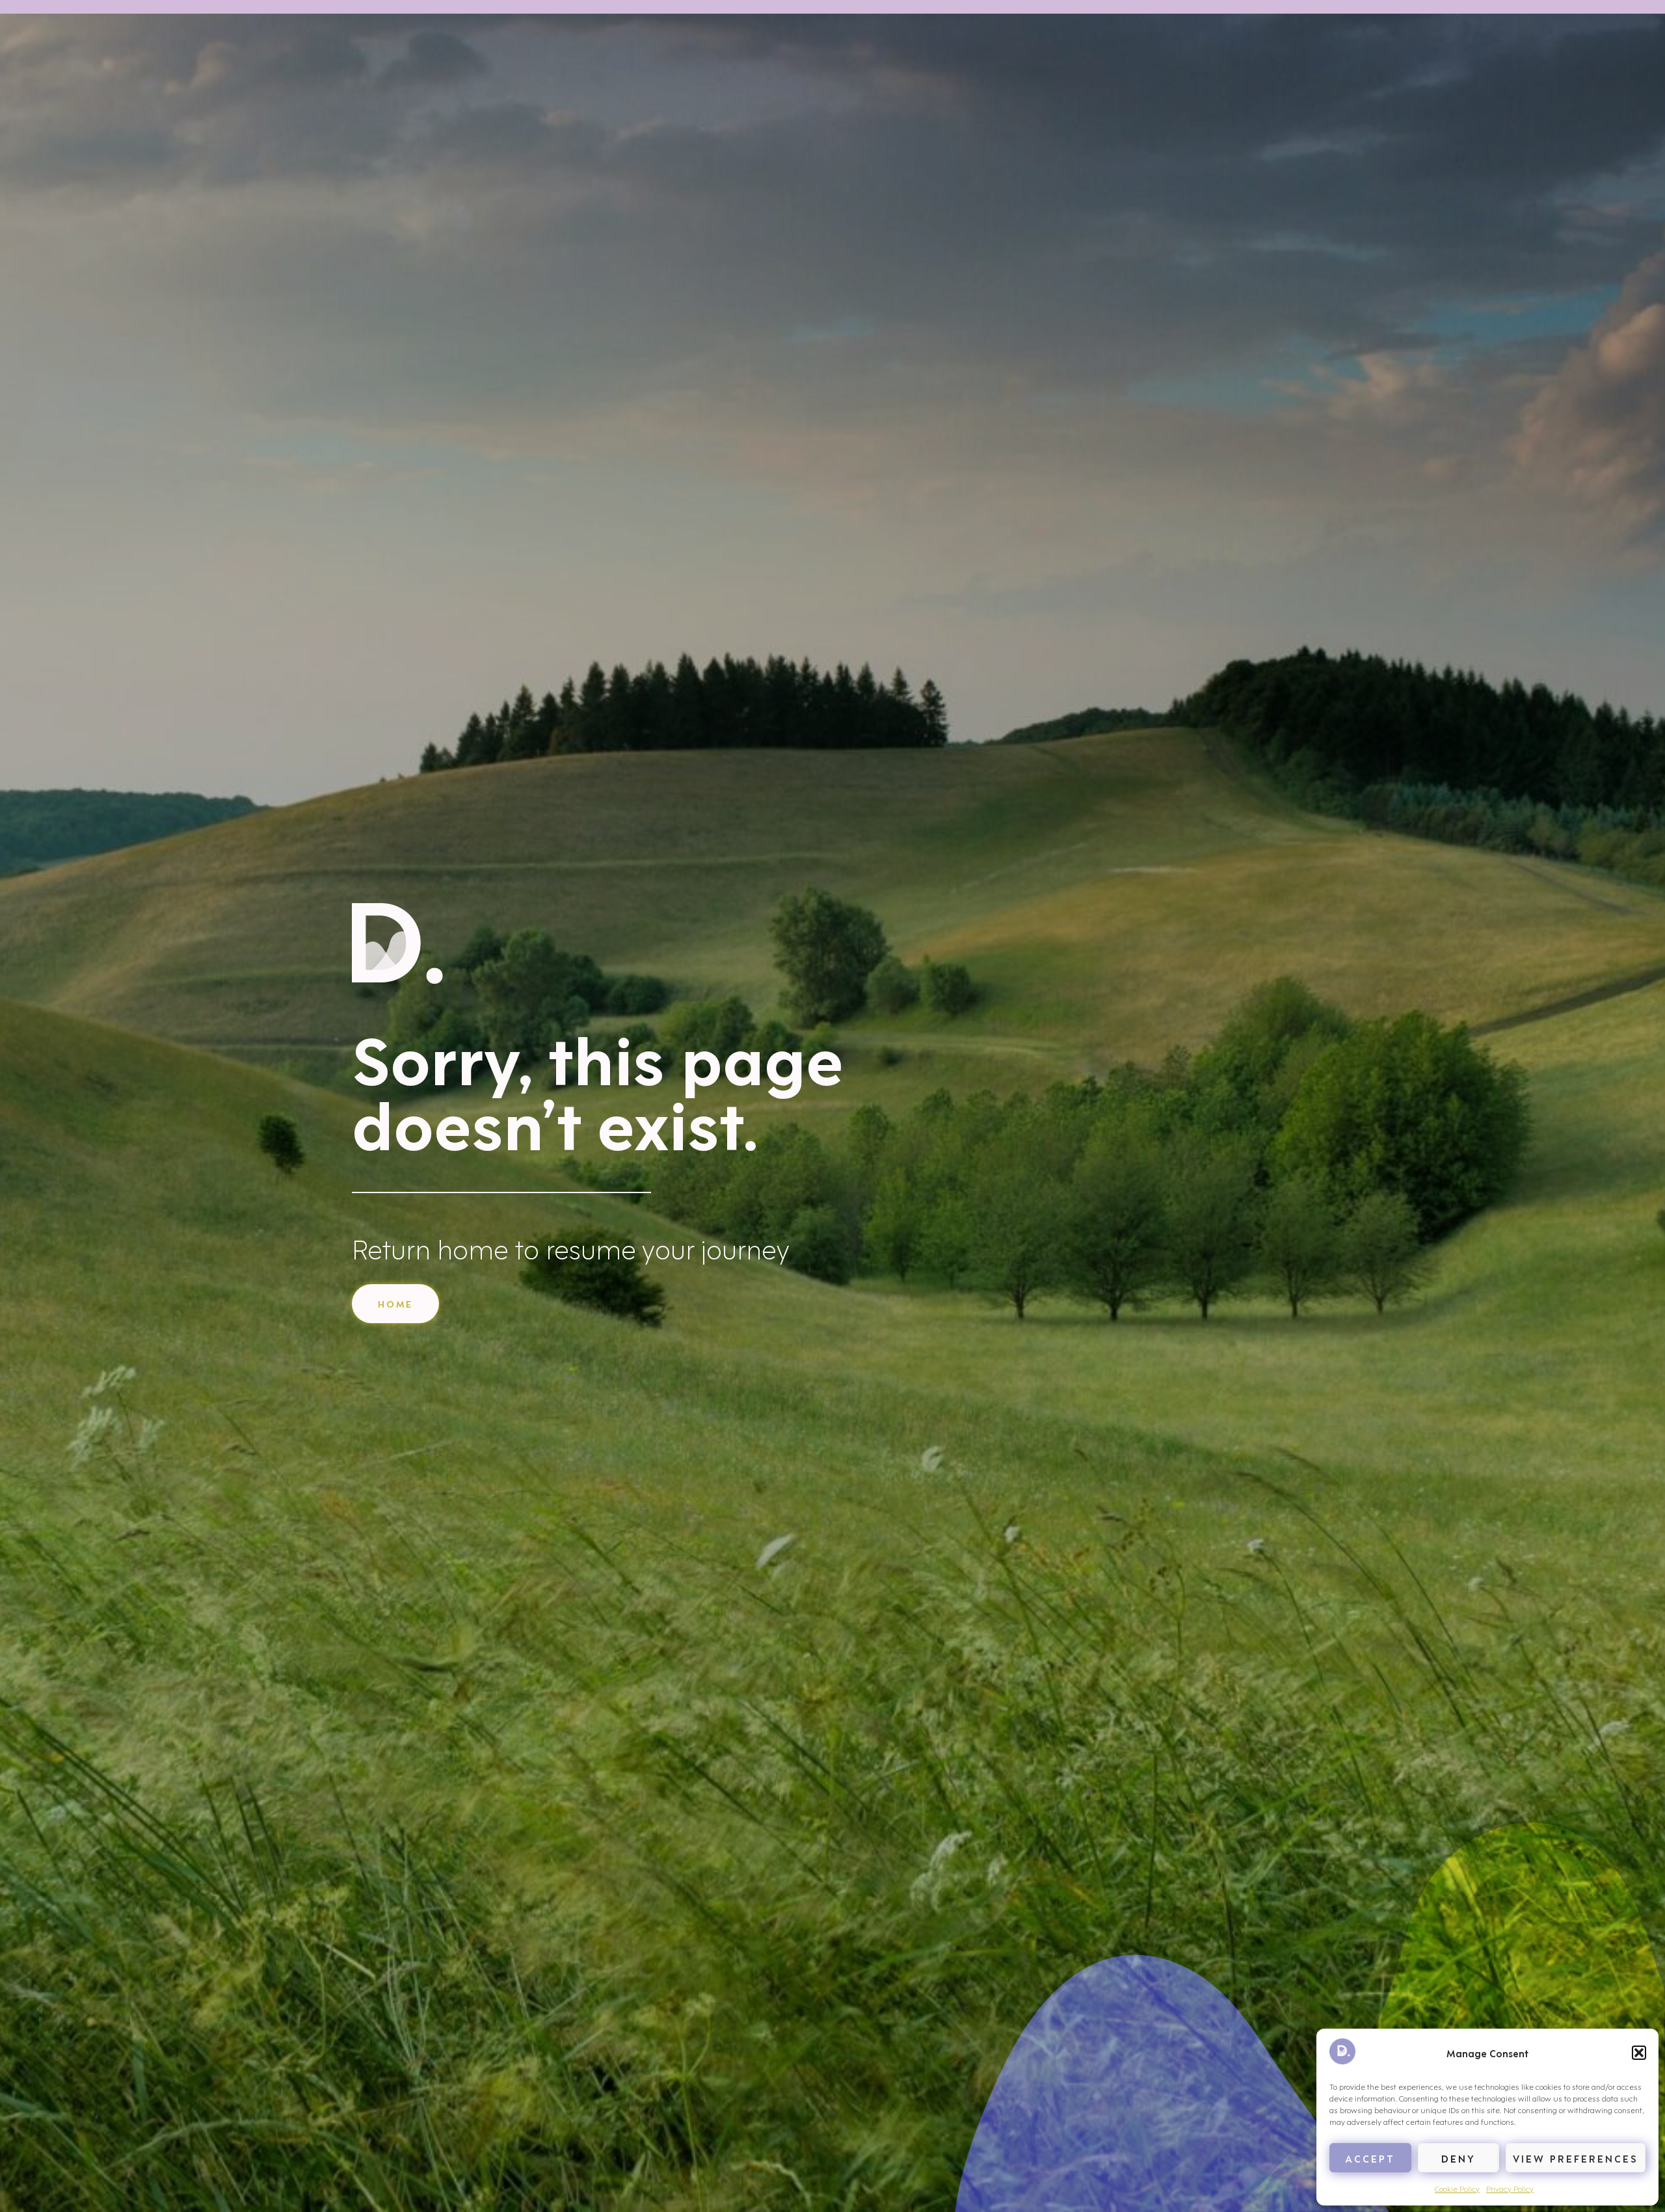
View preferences (1576, 2158)
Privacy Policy (1510, 2188)
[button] (1639, 2053)
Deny (1459, 2158)
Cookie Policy (1457, 2188)
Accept (1370, 2158)
